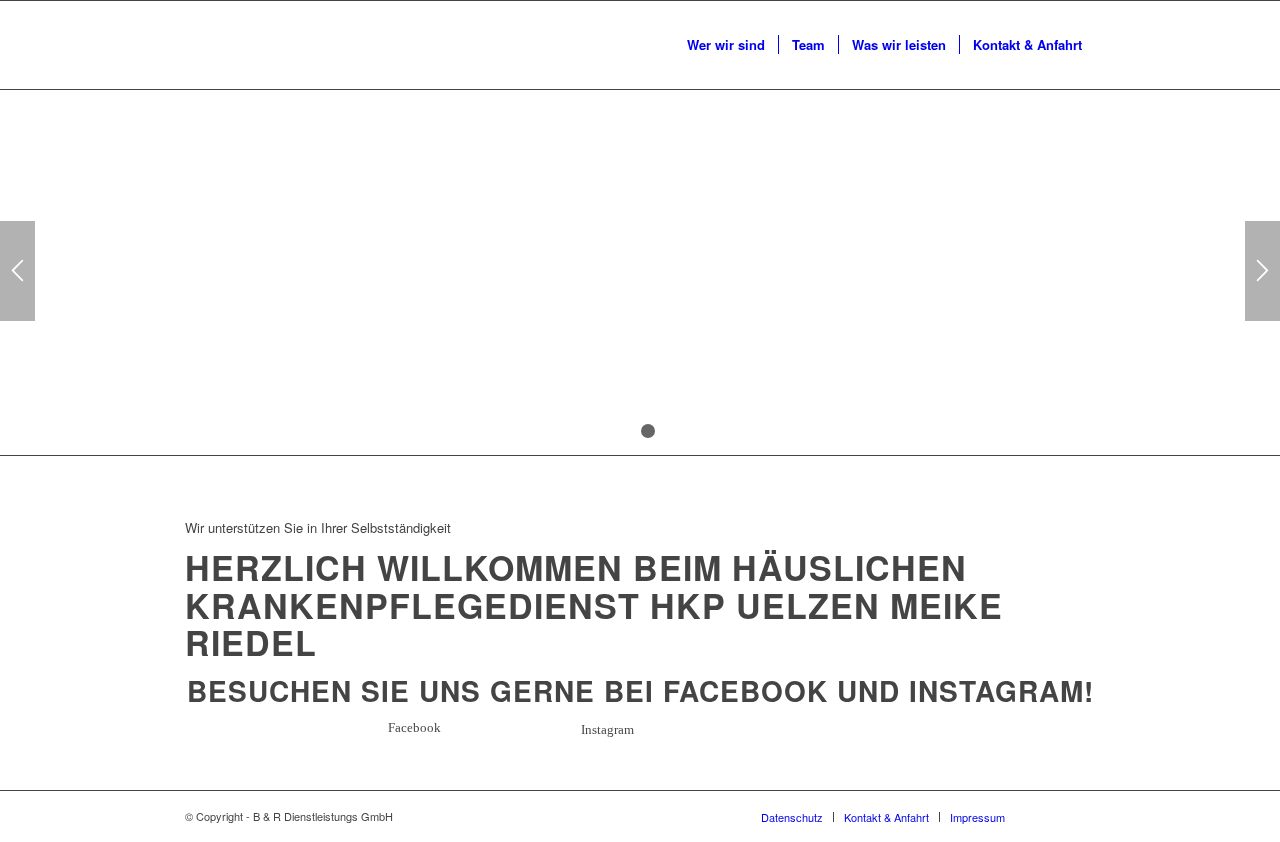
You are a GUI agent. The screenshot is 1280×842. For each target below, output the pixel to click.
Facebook (745, 690)
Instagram (996, 690)
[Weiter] (1262, 271)
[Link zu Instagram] (1080, 816)
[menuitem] (726, 45)
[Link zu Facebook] (1050, 816)
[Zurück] (17, 271)
